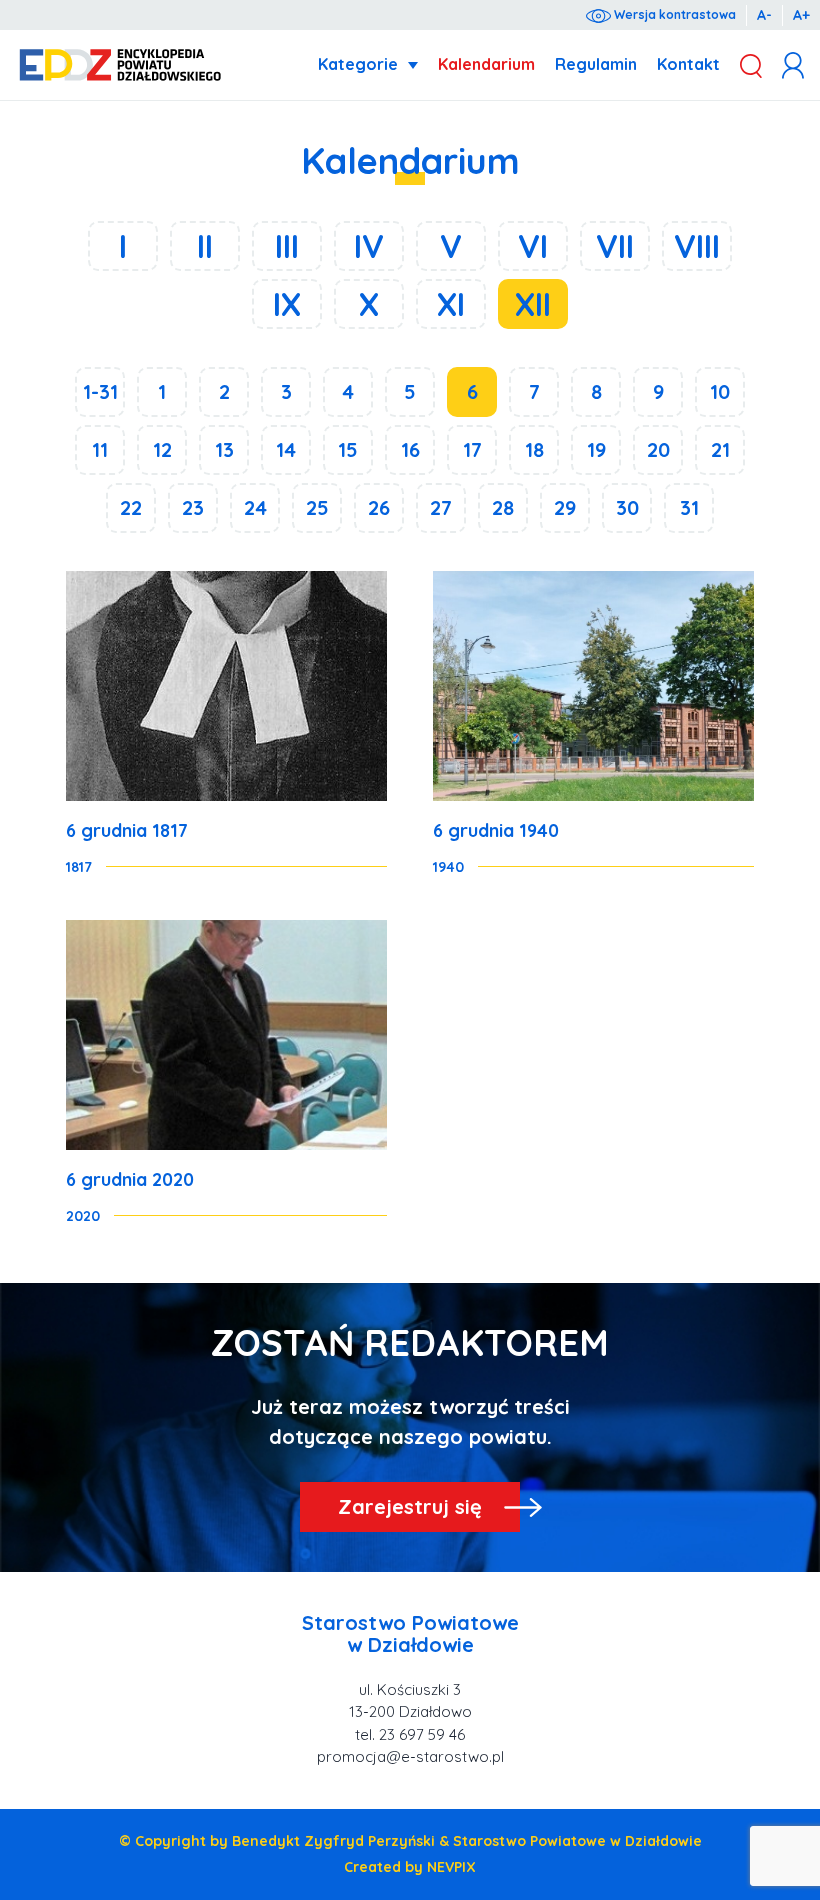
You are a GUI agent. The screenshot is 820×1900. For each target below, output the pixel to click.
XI (451, 304)
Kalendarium (486, 64)
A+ (801, 15)
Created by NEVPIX (410, 1867)
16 (410, 449)
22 (131, 507)
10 (720, 391)
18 (534, 449)
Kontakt (688, 64)
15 (348, 449)
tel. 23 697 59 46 (410, 1734)
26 (379, 507)
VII (615, 246)
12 (162, 449)
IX (287, 304)
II (205, 246)
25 (317, 507)
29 (565, 507)
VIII (697, 246)
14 (286, 449)
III (287, 246)
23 (193, 507)
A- (764, 15)
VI (533, 246)
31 (689, 507)
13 (224, 449)
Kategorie (358, 64)
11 (100, 449)
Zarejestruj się (410, 1506)
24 (255, 507)
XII (533, 304)
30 (627, 507)
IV (369, 246)
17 (472, 449)
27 (441, 507)
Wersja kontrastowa (673, 14)
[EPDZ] (120, 65)
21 (720, 449)
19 (596, 449)
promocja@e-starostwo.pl (410, 1756)
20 (658, 449)
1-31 (100, 391)
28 (503, 507)
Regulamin (596, 64)
